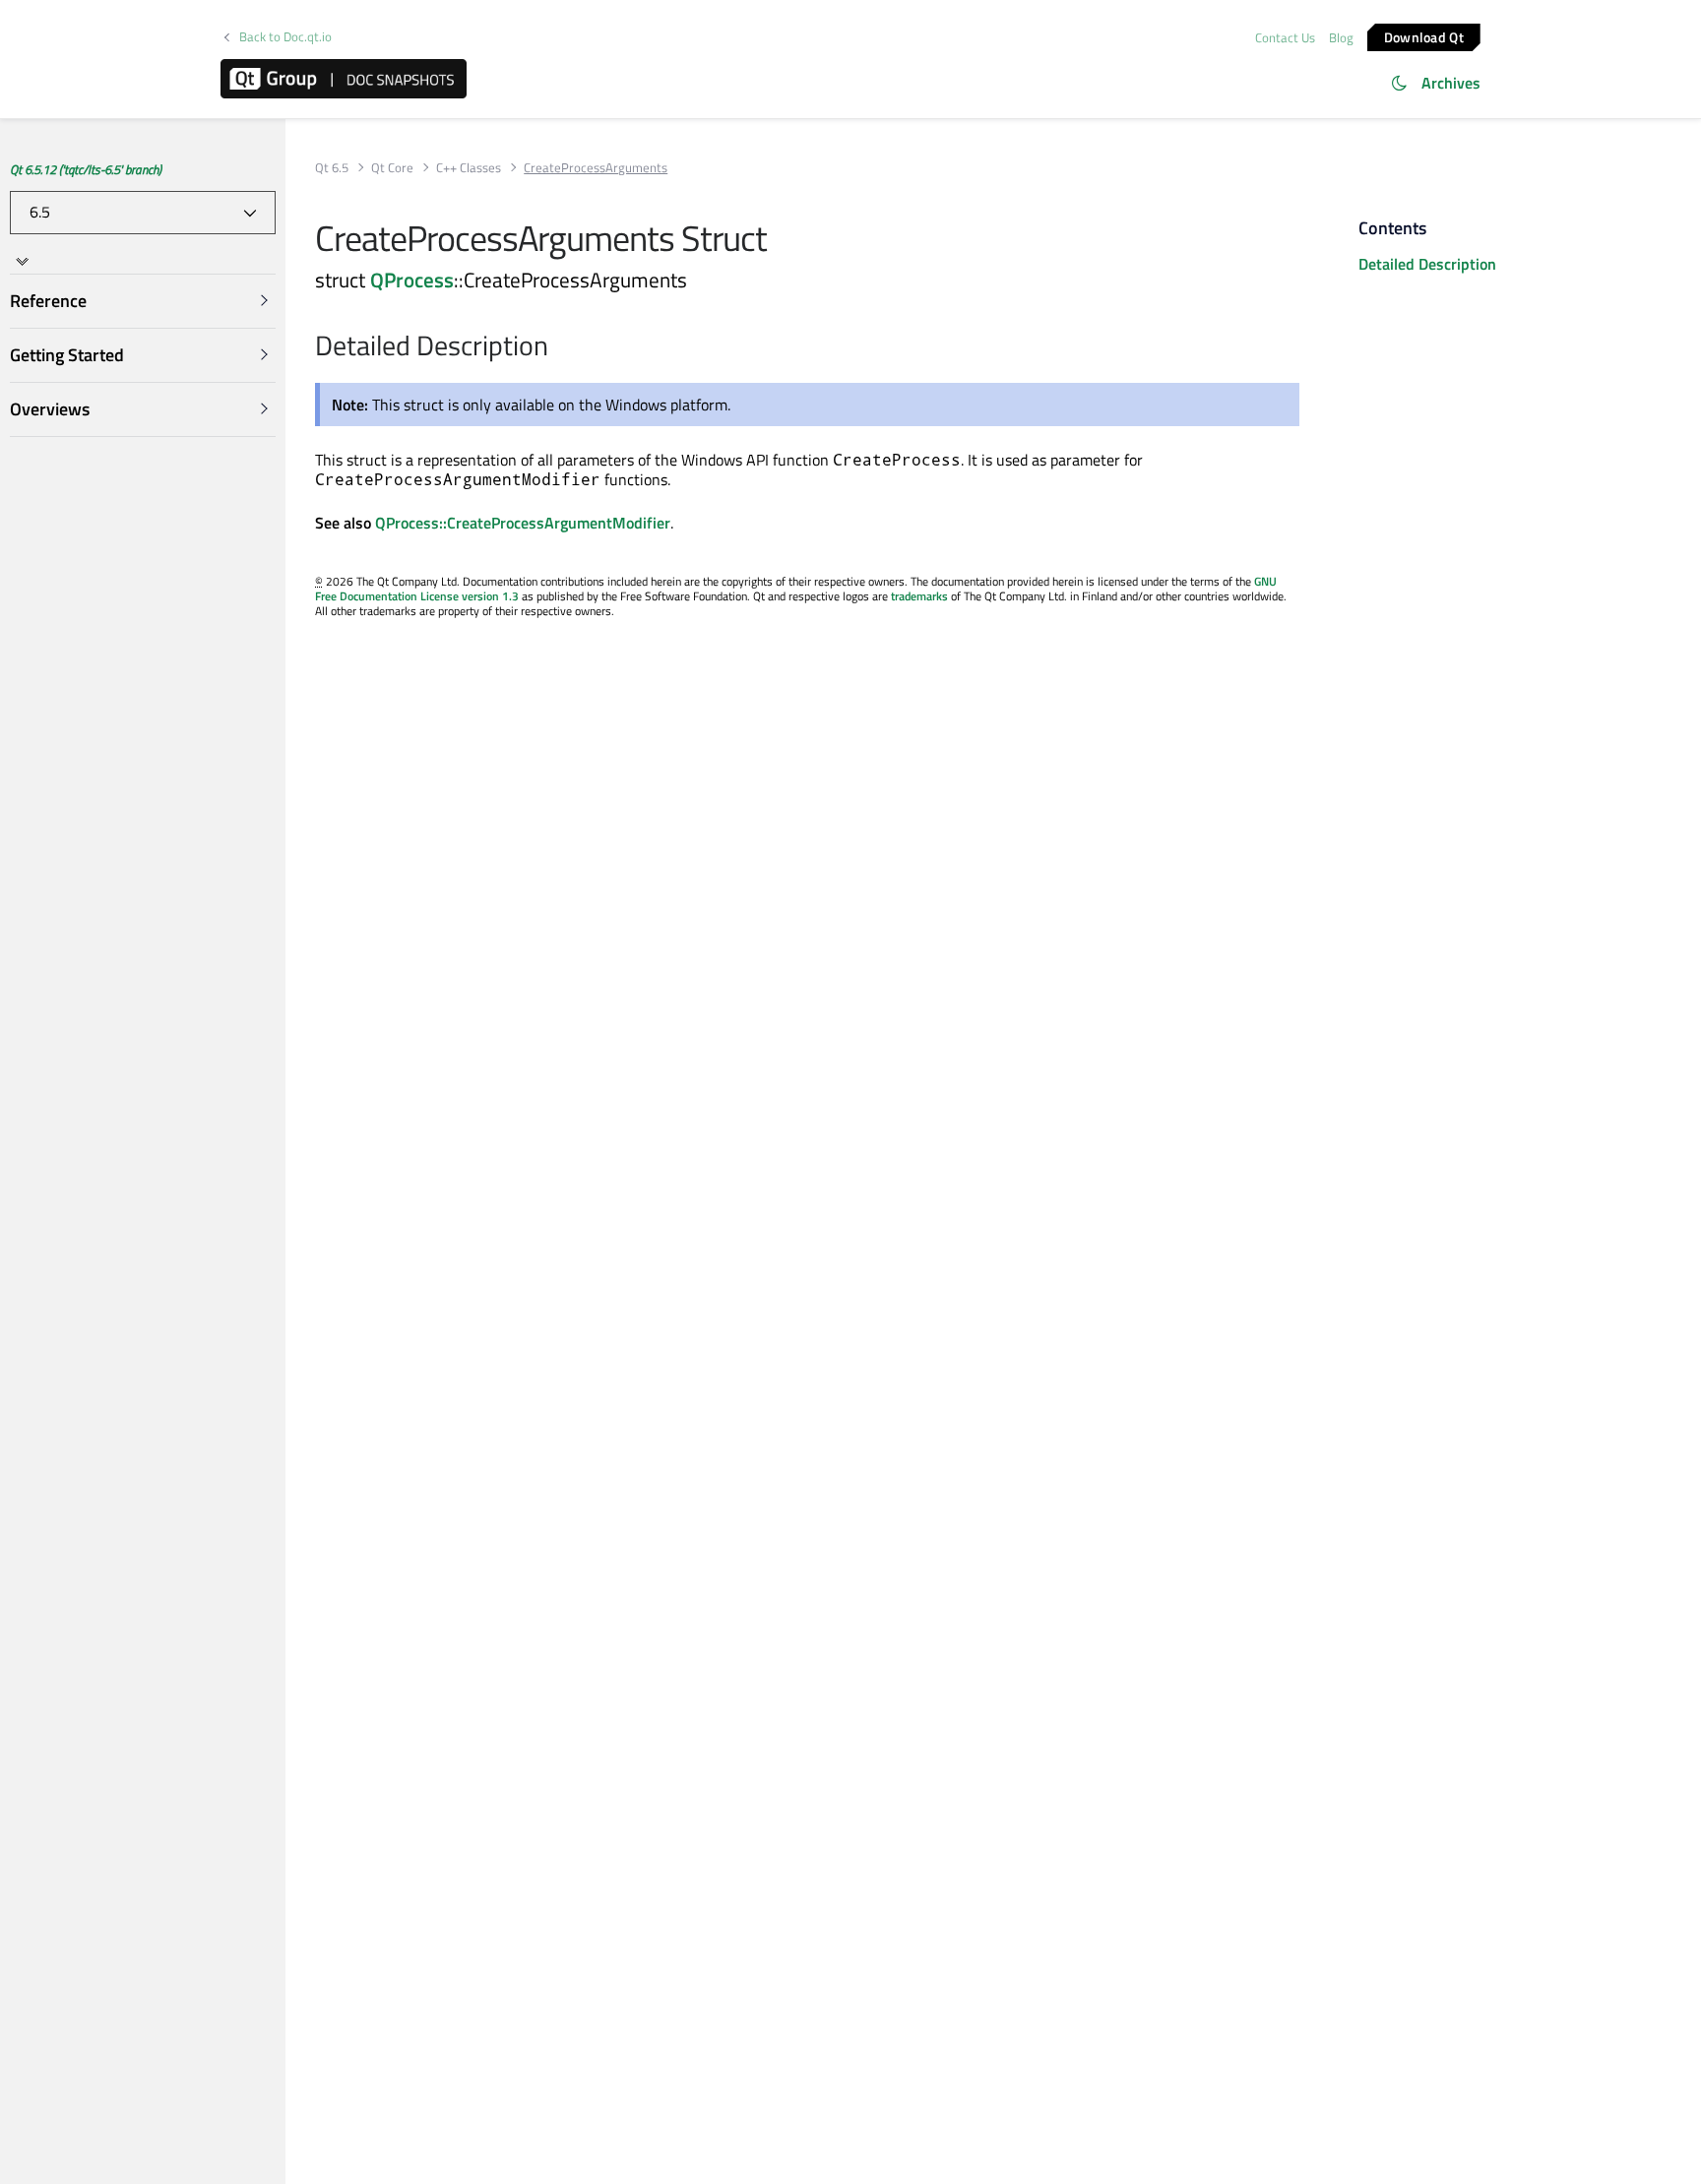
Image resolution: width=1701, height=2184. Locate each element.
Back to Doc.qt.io (285, 37)
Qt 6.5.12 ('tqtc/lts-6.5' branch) (86, 169)
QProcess (412, 280)
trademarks (919, 596)
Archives (1451, 83)
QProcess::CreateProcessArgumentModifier (523, 523)
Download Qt (1424, 36)
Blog (1341, 37)
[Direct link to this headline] (559, 347)
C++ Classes (469, 168)
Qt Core (392, 168)
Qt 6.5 (332, 168)
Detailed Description (1427, 264)
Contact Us (1285, 37)
